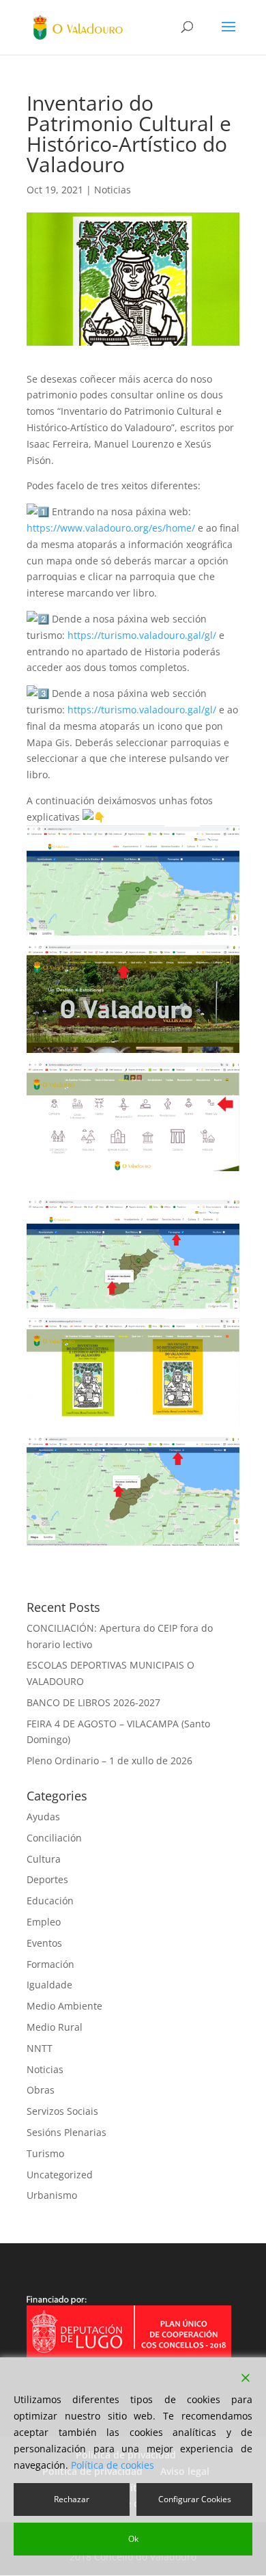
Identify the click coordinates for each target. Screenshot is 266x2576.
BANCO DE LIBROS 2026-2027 (93, 1702)
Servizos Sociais (62, 2111)
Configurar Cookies (195, 2499)
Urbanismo (52, 2195)
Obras (41, 2090)
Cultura (44, 1859)
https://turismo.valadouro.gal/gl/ (142, 635)
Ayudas (43, 1817)
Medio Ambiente (64, 2006)
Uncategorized (60, 2175)
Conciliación (54, 1838)
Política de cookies (113, 2465)
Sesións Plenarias (66, 2132)
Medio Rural (55, 2027)
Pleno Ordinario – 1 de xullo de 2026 (109, 1760)
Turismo (45, 2153)
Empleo (44, 1922)
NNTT (40, 2048)
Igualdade (49, 1985)
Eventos (44, 1943)
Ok (133, 2539)
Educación (50, 1901)
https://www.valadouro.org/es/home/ (111, 528)
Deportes (47, 1879)
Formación (50, 1964)
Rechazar (72, 2499)
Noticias (113, 190)
